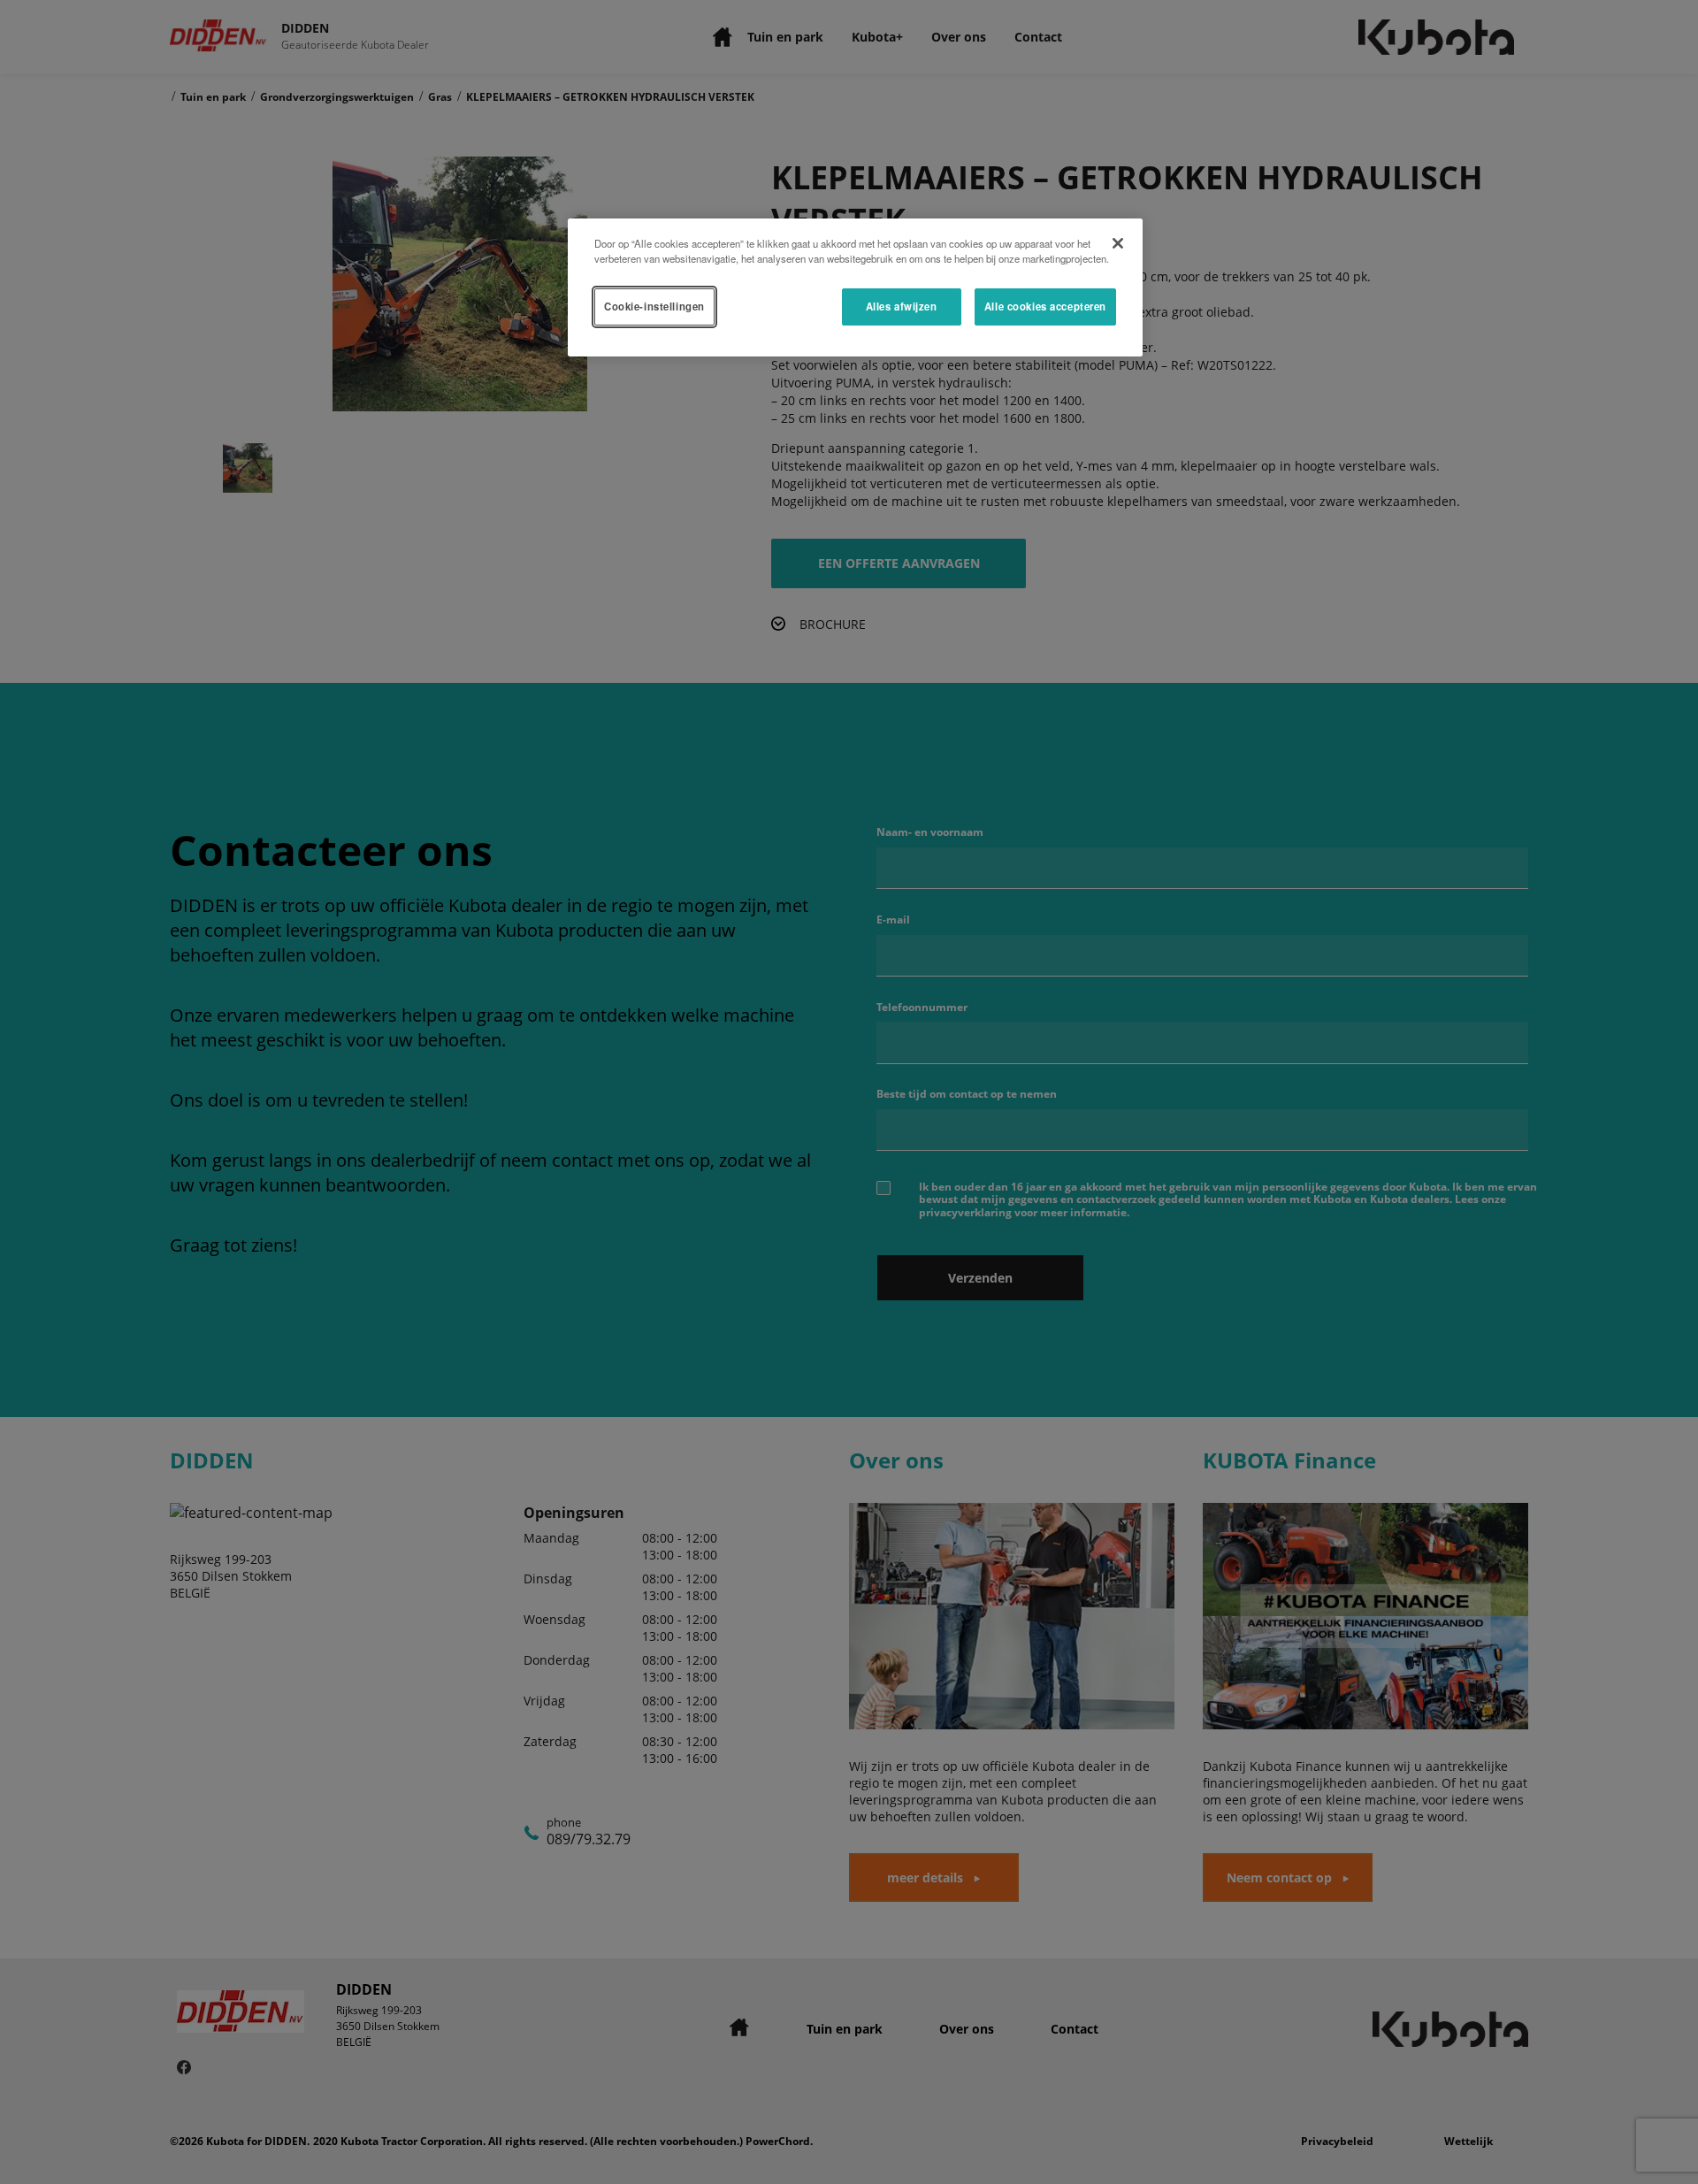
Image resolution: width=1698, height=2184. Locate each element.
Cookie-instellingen (654, 306)
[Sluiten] (1118, 243)
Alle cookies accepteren (1045, 306)
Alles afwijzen (902, 306)
